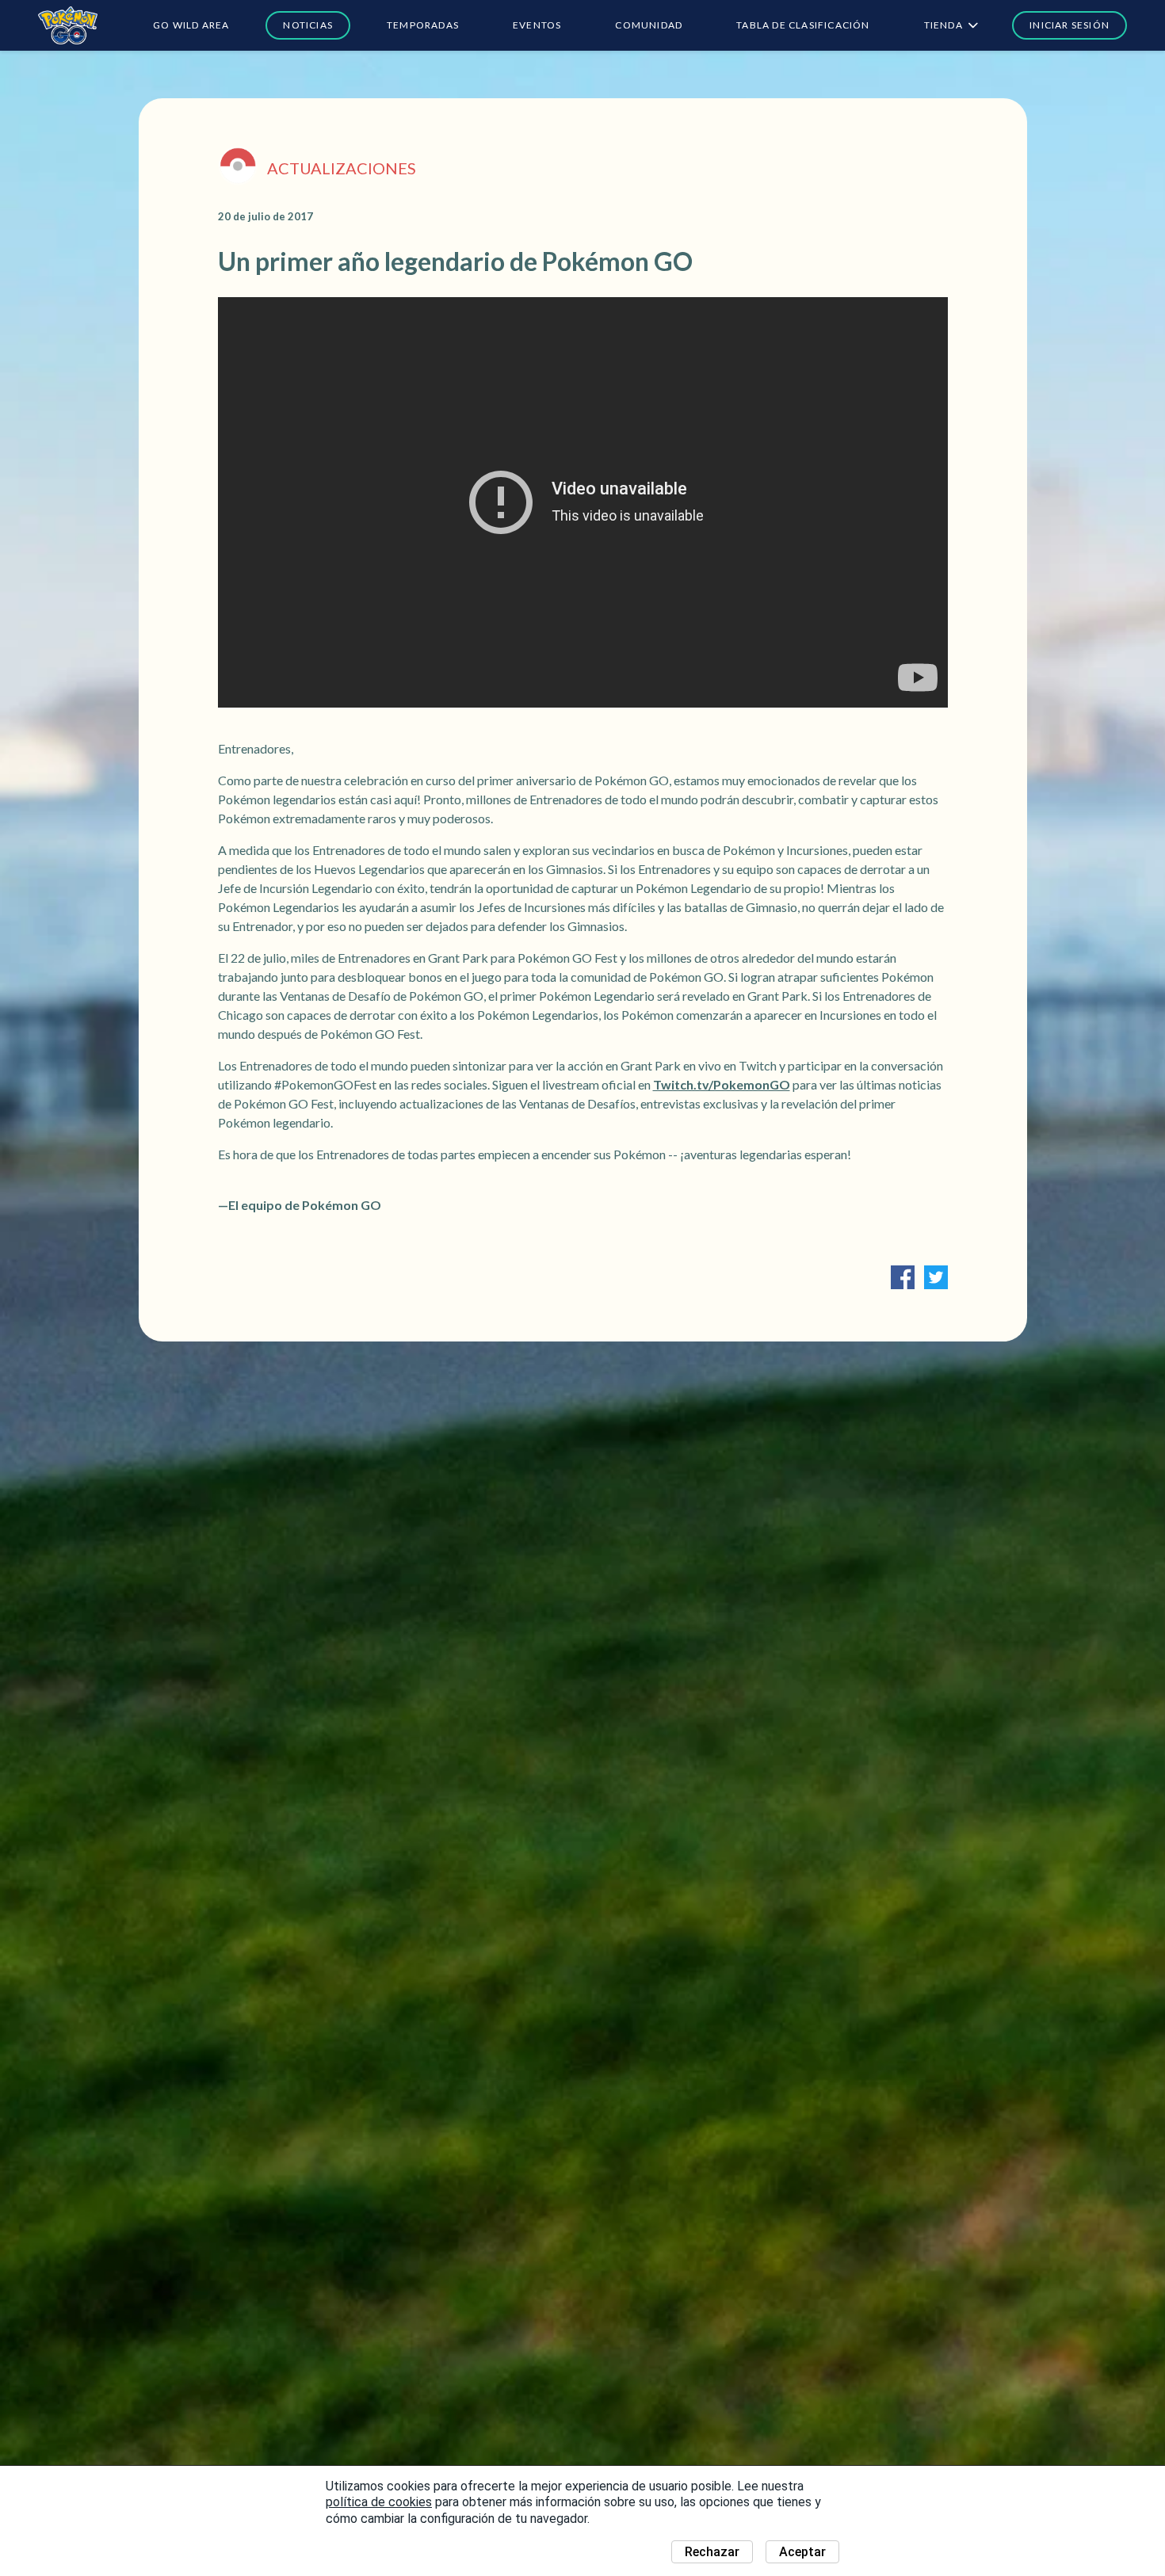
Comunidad (649, 25)
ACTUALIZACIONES (342, 168)
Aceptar (802, 2552)
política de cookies (379, 2502)
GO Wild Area (191, 25)
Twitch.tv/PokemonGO (722, 1084)
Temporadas (423, 25)
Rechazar (712, 2552)
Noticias (308, 25)
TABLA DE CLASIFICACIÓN (803, 25)
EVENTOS (537, 25)
